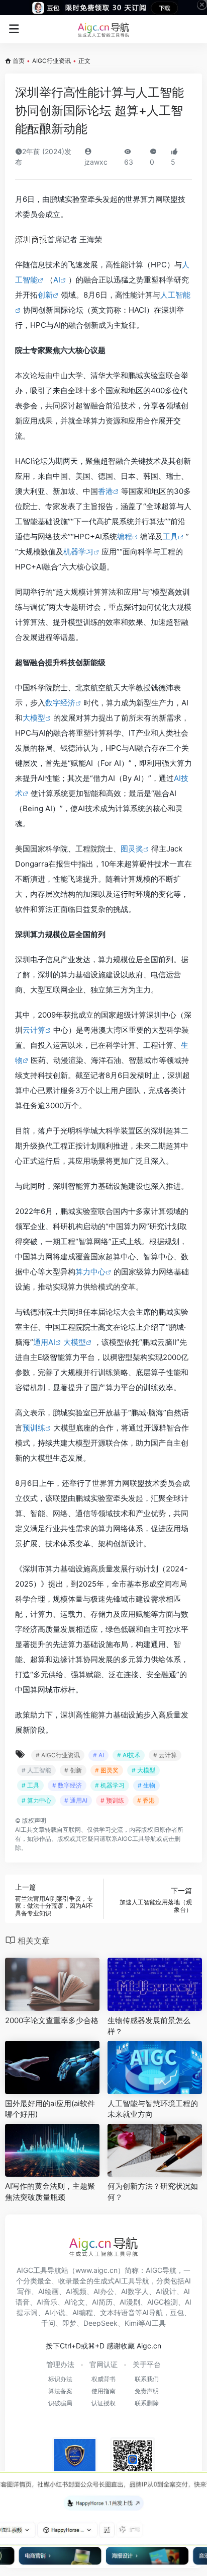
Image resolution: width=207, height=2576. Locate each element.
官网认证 (103, 2364)
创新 (45, 295)
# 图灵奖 (107, 1770)
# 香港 (146, 1800)
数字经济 (60, 703)
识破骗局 (60, 2403)
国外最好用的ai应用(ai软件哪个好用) (50, 2109)
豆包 (177, 2312)
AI (57, 280)
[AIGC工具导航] (103, 29)
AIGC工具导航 (137, 1839)
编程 (125, 536)
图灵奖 (132, 849)
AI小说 (55, 2312)
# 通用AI (76, 1800)
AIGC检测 (163, 2302)
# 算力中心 (36, 1800)
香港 (106, 491)
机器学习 (78, 552)
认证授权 (103, 2403)
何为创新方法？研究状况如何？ (153, 2191)
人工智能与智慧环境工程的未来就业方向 (153, 2109)
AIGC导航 (161, 2270)
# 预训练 (112, 1800)
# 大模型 (143, 1770)
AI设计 (166, 2291)
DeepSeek (100, 2323)
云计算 (34, 1030)
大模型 (34, 718)
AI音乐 (47, 2302)
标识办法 (60, 2379)
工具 (170, 536)
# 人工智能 (36, 1770)
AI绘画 (48, 2291)
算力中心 (90, 1272)
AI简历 (102, 2302)
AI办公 (104, 2291)
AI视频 (76, 2291)
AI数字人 (135, 2291)
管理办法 (60, 2364)
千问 (48, 2323)
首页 (19, 61)
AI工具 (24, 1830)
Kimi (131, 2323)
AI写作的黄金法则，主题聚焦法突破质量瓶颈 (50, 2191)
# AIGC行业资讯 (58, 1755)
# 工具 (30, 1785)
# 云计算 (165, 1755)
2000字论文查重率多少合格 (52, 2020)
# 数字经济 (67, 1785)
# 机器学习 (110, 1785)
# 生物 (146, 1785)
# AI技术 (129, 1755)
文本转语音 (118, 2312)
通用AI (44, 1342)
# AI (98, 1755)
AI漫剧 (130, 2302)
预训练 (34, 1428)
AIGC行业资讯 (51, 61)
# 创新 (73, 1770)
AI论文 (75, 2302)
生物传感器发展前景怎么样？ (149, 2026)
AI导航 (152, 2312)
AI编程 (83, 2312)
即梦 (69, 2323)
